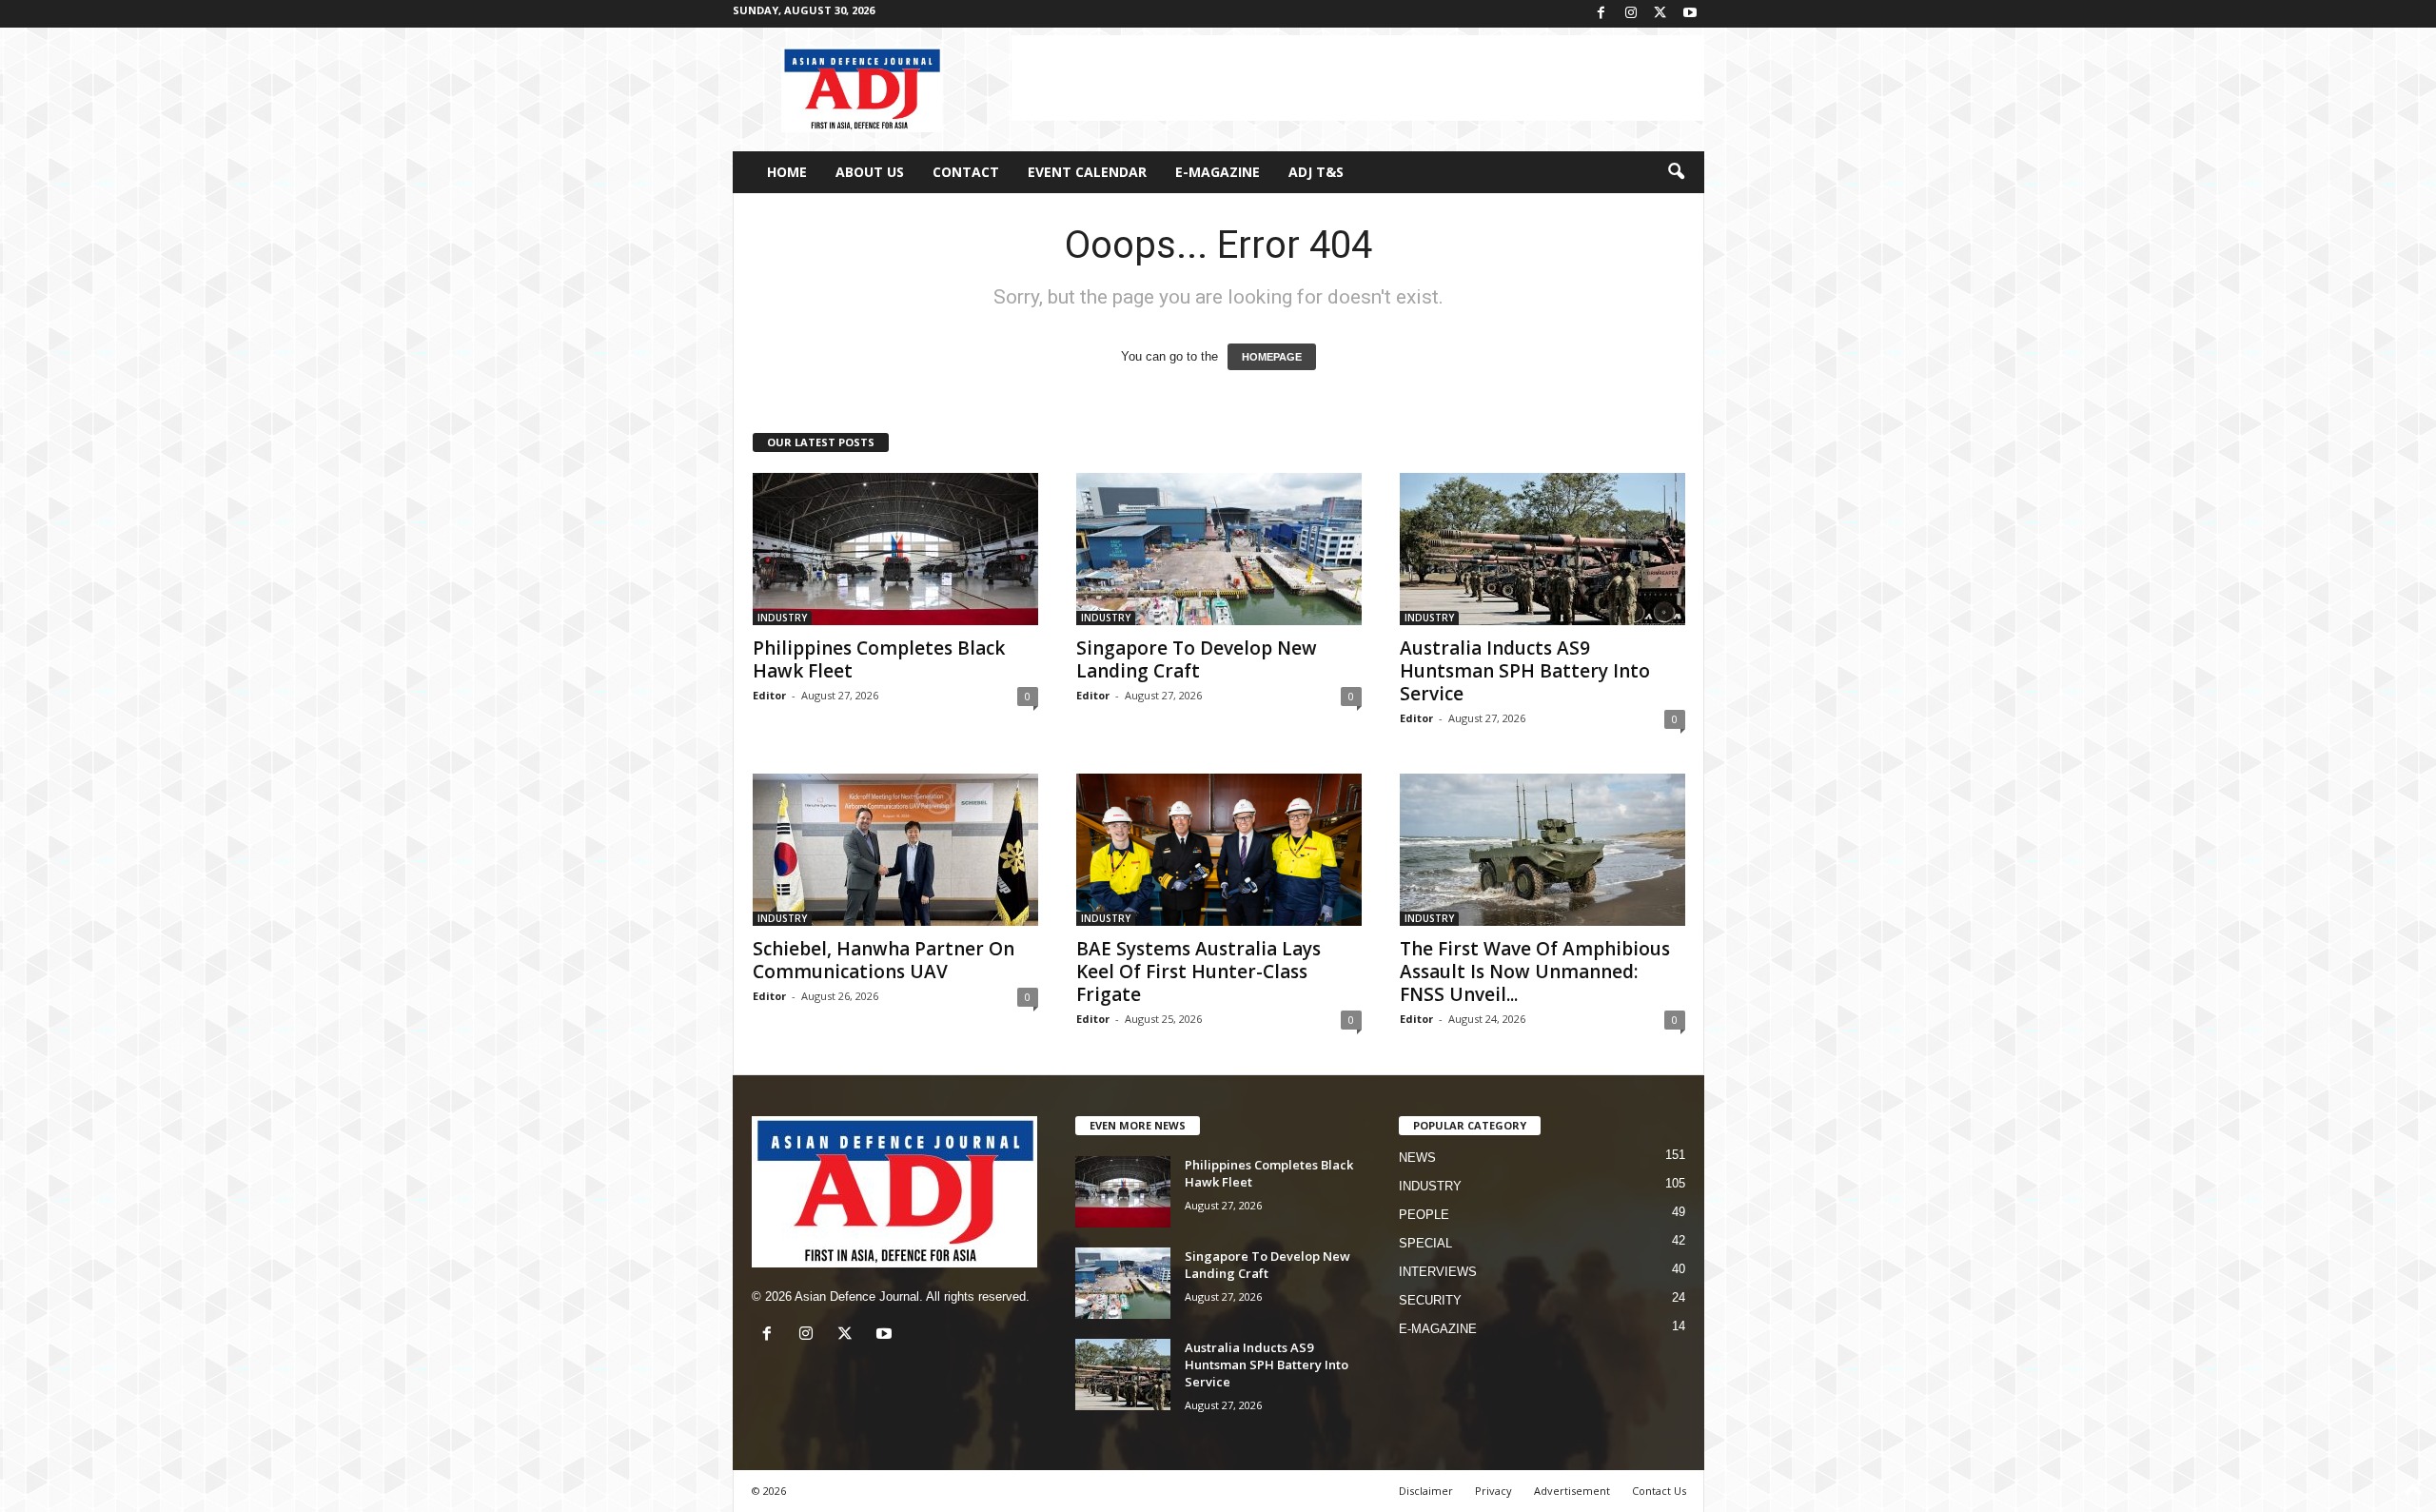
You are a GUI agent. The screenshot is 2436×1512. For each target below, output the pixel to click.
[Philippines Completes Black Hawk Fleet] (895, 549)
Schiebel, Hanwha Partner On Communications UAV (884, 960)
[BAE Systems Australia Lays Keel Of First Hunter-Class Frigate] (1219, 850)
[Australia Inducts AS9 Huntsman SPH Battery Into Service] (1542, 549)
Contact (966, 172)
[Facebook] (1601, 14)
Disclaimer (1426, 1491)
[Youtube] (1690, 14)
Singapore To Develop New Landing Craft (1197, 659)
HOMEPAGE (1272, 357)
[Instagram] (1631, 14)
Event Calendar (1087, 172)
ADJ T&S (1316, 172)
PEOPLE (1424, 1215)
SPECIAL (1425, 1243)
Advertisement (1572, 1491)
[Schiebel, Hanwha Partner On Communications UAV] (895, 850)
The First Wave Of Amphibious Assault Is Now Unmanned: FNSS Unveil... (1535, 972)
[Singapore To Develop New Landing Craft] (1219, 549)
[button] (1676, 172)
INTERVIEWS (1438, 1272)
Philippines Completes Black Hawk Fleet (879, 659)
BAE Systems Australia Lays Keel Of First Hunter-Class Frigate (1198, 972)
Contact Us (1659, 1491)
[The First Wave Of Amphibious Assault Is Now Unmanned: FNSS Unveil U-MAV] (1542, 850)
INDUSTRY (782, 618)
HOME (787, 172)
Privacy (1493, 1491)
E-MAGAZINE (1218, 172)
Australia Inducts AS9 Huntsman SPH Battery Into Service (1525, 671)
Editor (769, 695)
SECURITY (1430, 1300)
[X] (1660, 14)
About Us (870, 172)
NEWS (1417, 1158)
